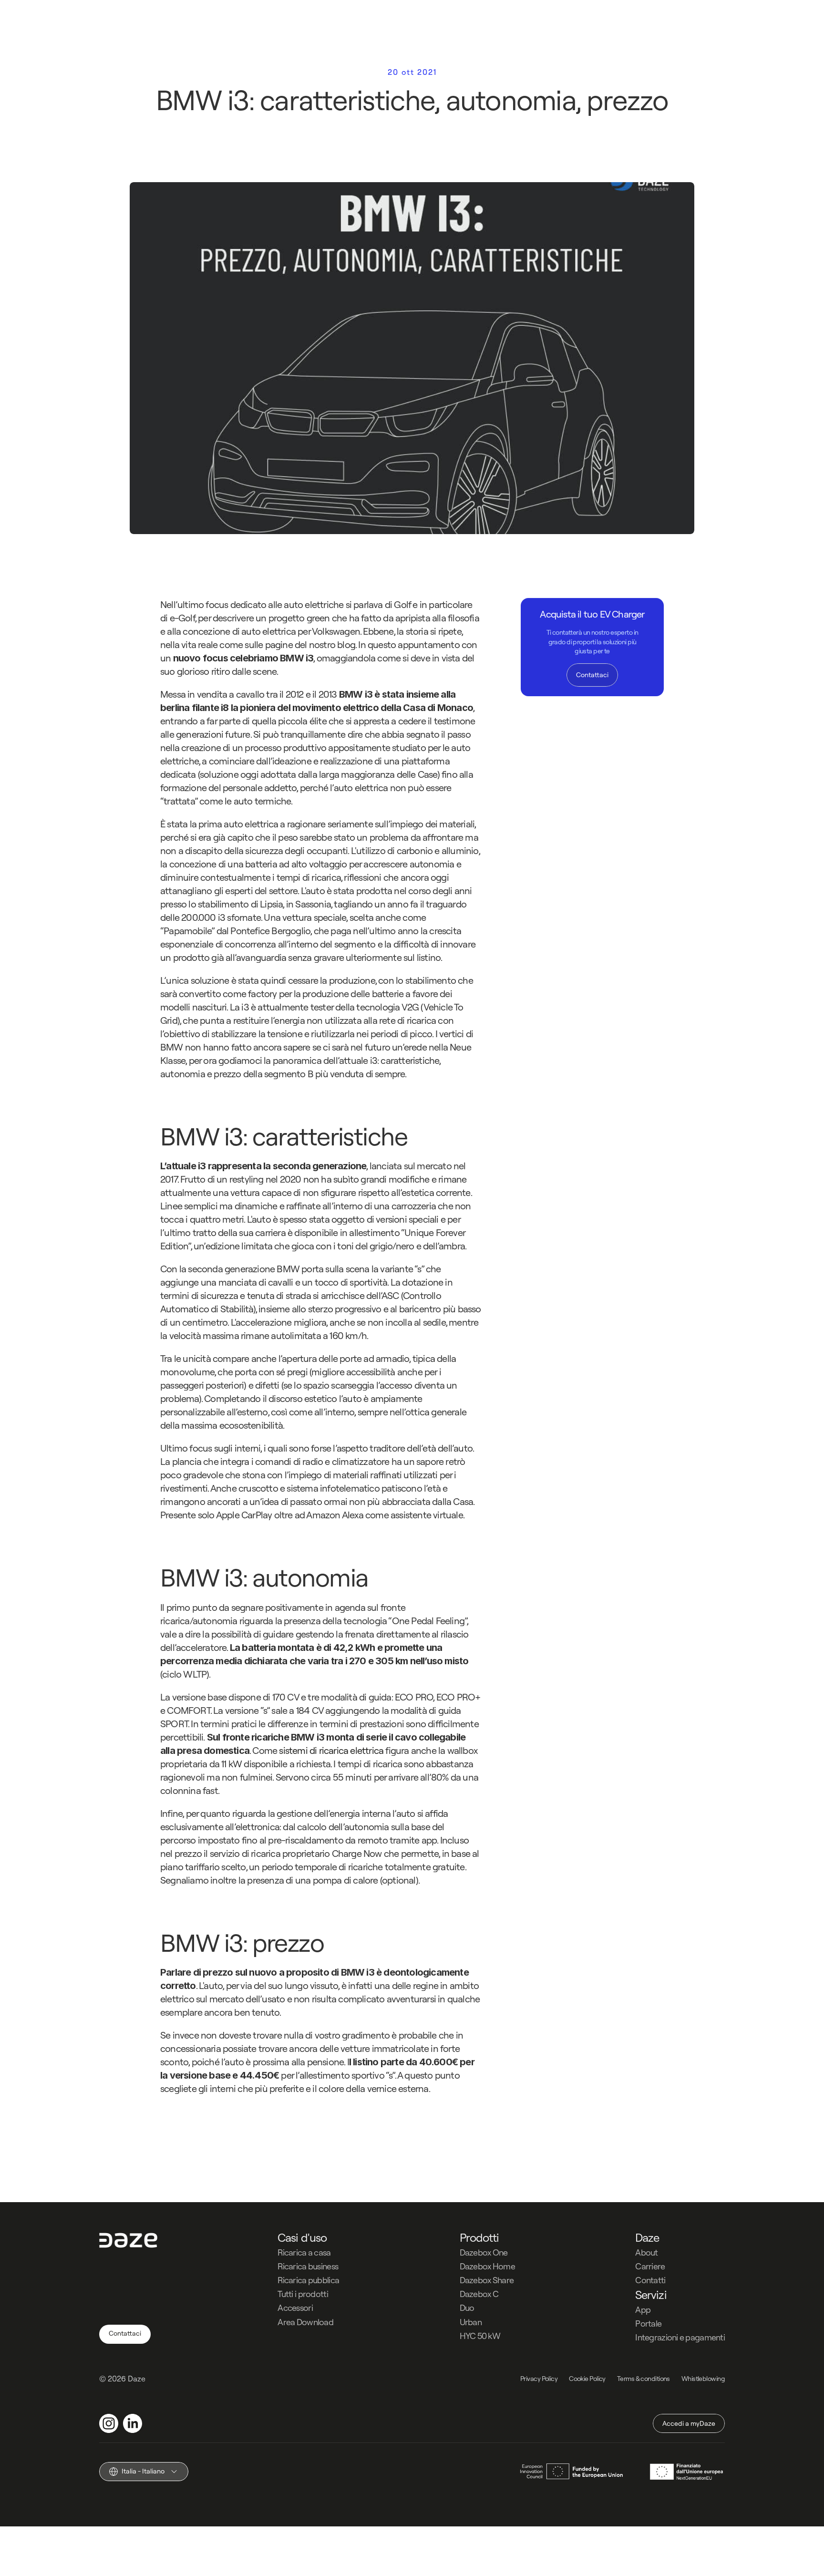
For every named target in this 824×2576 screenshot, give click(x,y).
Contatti (650, 2280)
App (643, 2310)
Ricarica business (308, 2266)
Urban (471, 2322)
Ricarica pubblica (308, 2280)
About (646, 2252)
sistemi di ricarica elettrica (331, 1750)
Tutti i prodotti (303, 2294)
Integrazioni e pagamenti (680, 2337)
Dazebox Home (487, 2266)
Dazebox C (479, 2294)
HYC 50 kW (480, 2336)
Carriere (650, 2266)
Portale (648, 2324)
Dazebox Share (487, 2280)
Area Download (305, 2322)
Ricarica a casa (304, 2252)
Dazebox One (484, 2252)
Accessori (295, 2308)
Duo (467, 2308)
